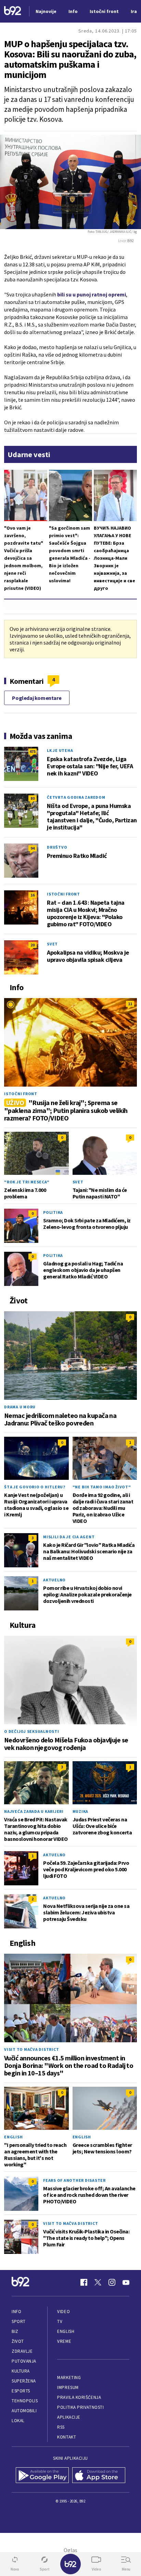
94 (33, 848)
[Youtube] (126, 2282)
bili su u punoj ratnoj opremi (92, 294)
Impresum (68, 2387)
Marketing (69, 2378)
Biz (15, 2331)
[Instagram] (112, 2282)
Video (63, 2312)
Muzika (81, 1811)
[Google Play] (42, 2476)
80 (33, 798)
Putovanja (24, 2361)
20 (33, 945)
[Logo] (13, 11)
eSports (21, 2391)
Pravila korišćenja (79, 2397)
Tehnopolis (25, 2401)
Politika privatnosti (80, 2407)
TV (60, 2321)
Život (18, 2341)
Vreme (64, 2341)
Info (16, 2312)
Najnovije (46, 11)
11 (130, 1004)
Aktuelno (54, 1580)
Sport (19, 2321)
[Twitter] (98, 2282)
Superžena (24, 2381)
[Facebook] (84, 2282)
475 (33, 751)
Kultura (21, 2371)
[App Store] (99, 2476)
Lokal (18, 2421)
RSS (61, 2427)
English (13, 2137)
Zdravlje (22, 2351)
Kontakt (67, 2437)
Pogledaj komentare (37, 698)
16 (33, 895)
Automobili (24, 2411)
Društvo (57, 847)
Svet (52, 944)
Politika (53, 1212)
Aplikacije (69, 2417)
